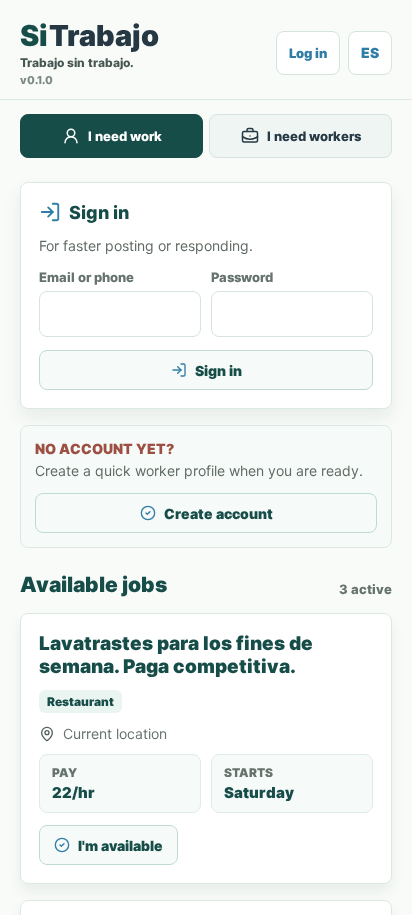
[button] (308, 53)
